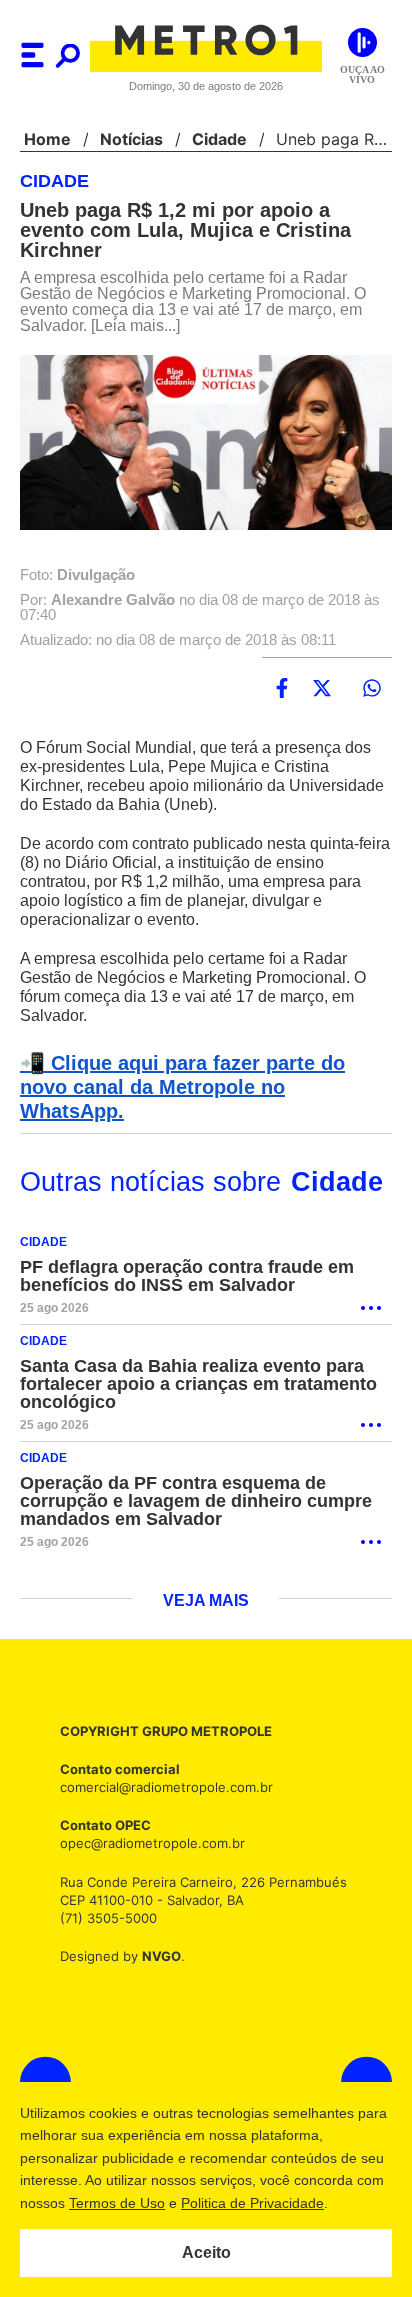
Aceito (206, 2253)
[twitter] (322, 689)
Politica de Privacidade (282, 2203)
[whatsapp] (372, 689)
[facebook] (282, 689)
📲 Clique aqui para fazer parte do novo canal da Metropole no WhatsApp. (202, 1076)
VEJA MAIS (206, 1578)
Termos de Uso (147, 2203)
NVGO (156, 1932)
